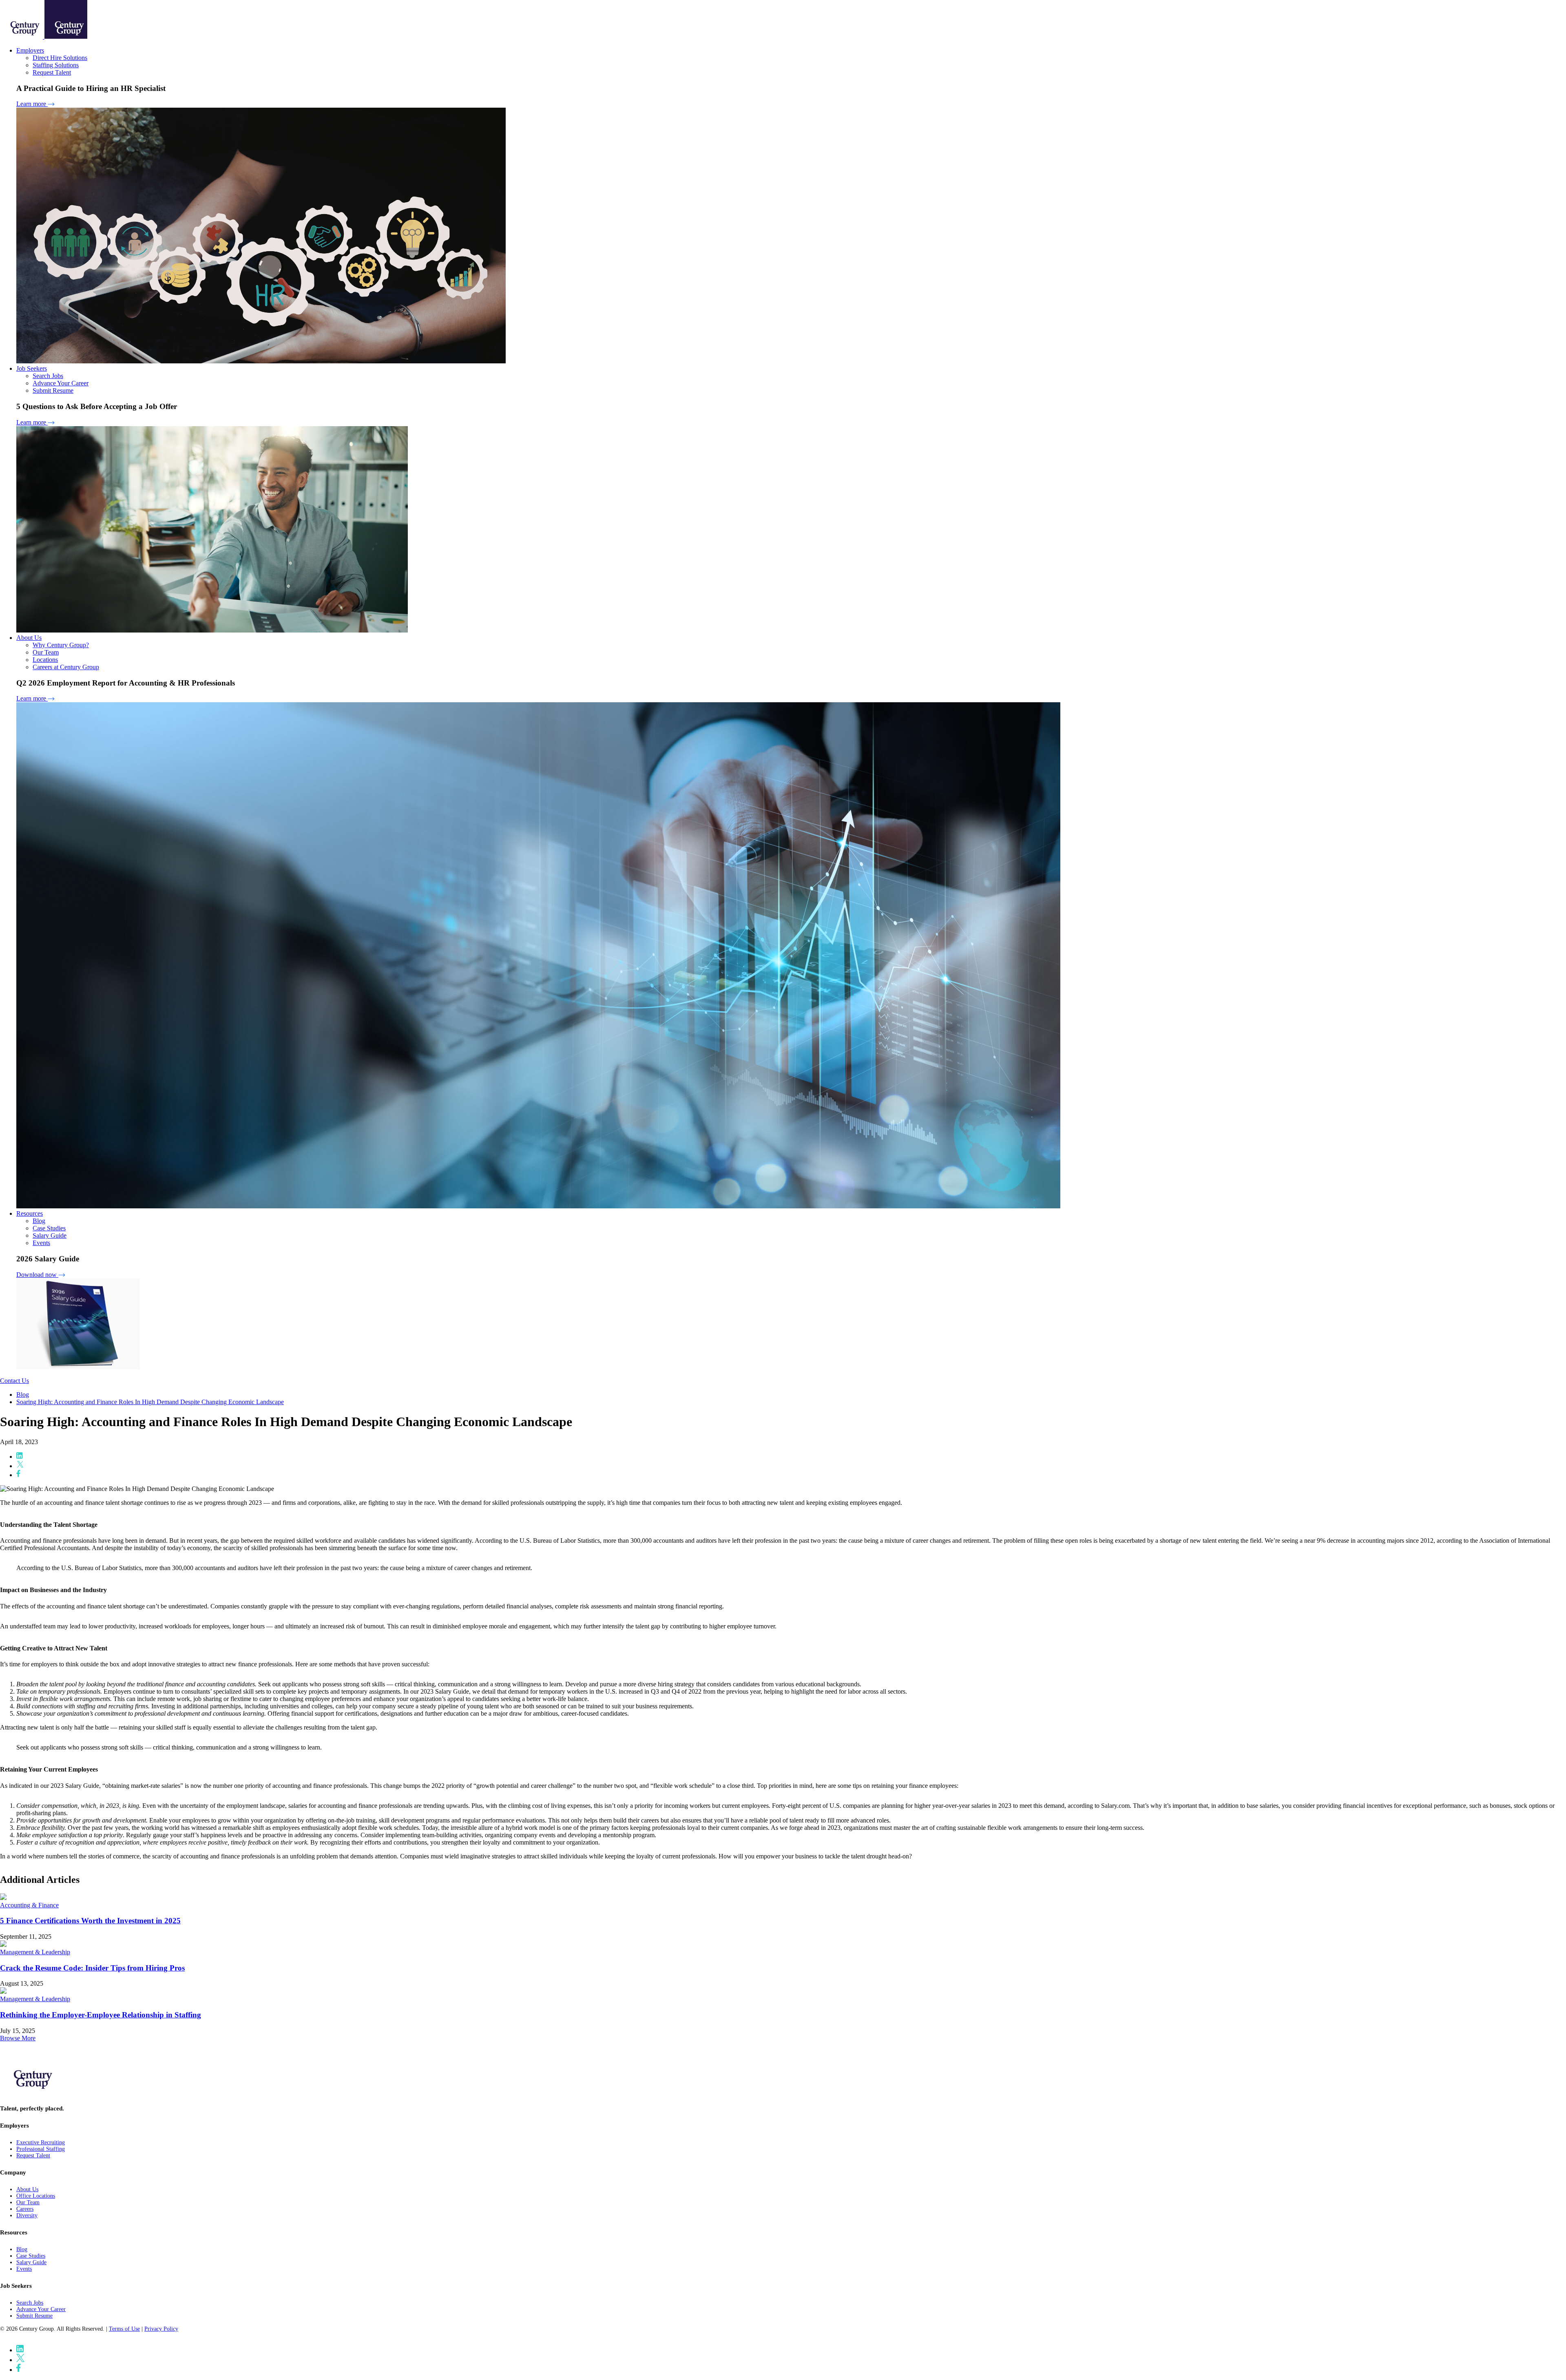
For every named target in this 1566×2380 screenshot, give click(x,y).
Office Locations (36, 2196)
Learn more (32, 104)
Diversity (27, 2215)
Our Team (46, 652)
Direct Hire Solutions (60, 58)
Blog (39, 1221)
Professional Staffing (41, 2149)
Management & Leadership (35, 1952)
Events (41, 1243)
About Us (29, 638)
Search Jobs (48, 376)
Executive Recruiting (41, 2142)
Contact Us (14, 1381)
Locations (45, 660)
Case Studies (49, 1228)
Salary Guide (50, 1235)
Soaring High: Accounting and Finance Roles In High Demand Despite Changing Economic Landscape (150, 1402)
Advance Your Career (61, 383)
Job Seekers (32, 368)
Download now (37, 1275)
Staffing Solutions (56, 65)
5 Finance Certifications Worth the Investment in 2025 (90, 1921)
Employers (30, 50)
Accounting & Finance (29, 1905)
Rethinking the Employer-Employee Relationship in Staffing (101, 2015)
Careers (25, 2209)
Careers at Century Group (66, 667)
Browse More (18, 2038)
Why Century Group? (61, 645)
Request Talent (52, 72)
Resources (30, 1213)
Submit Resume (53, 390)
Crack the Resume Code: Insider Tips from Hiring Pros (92, 1968)
